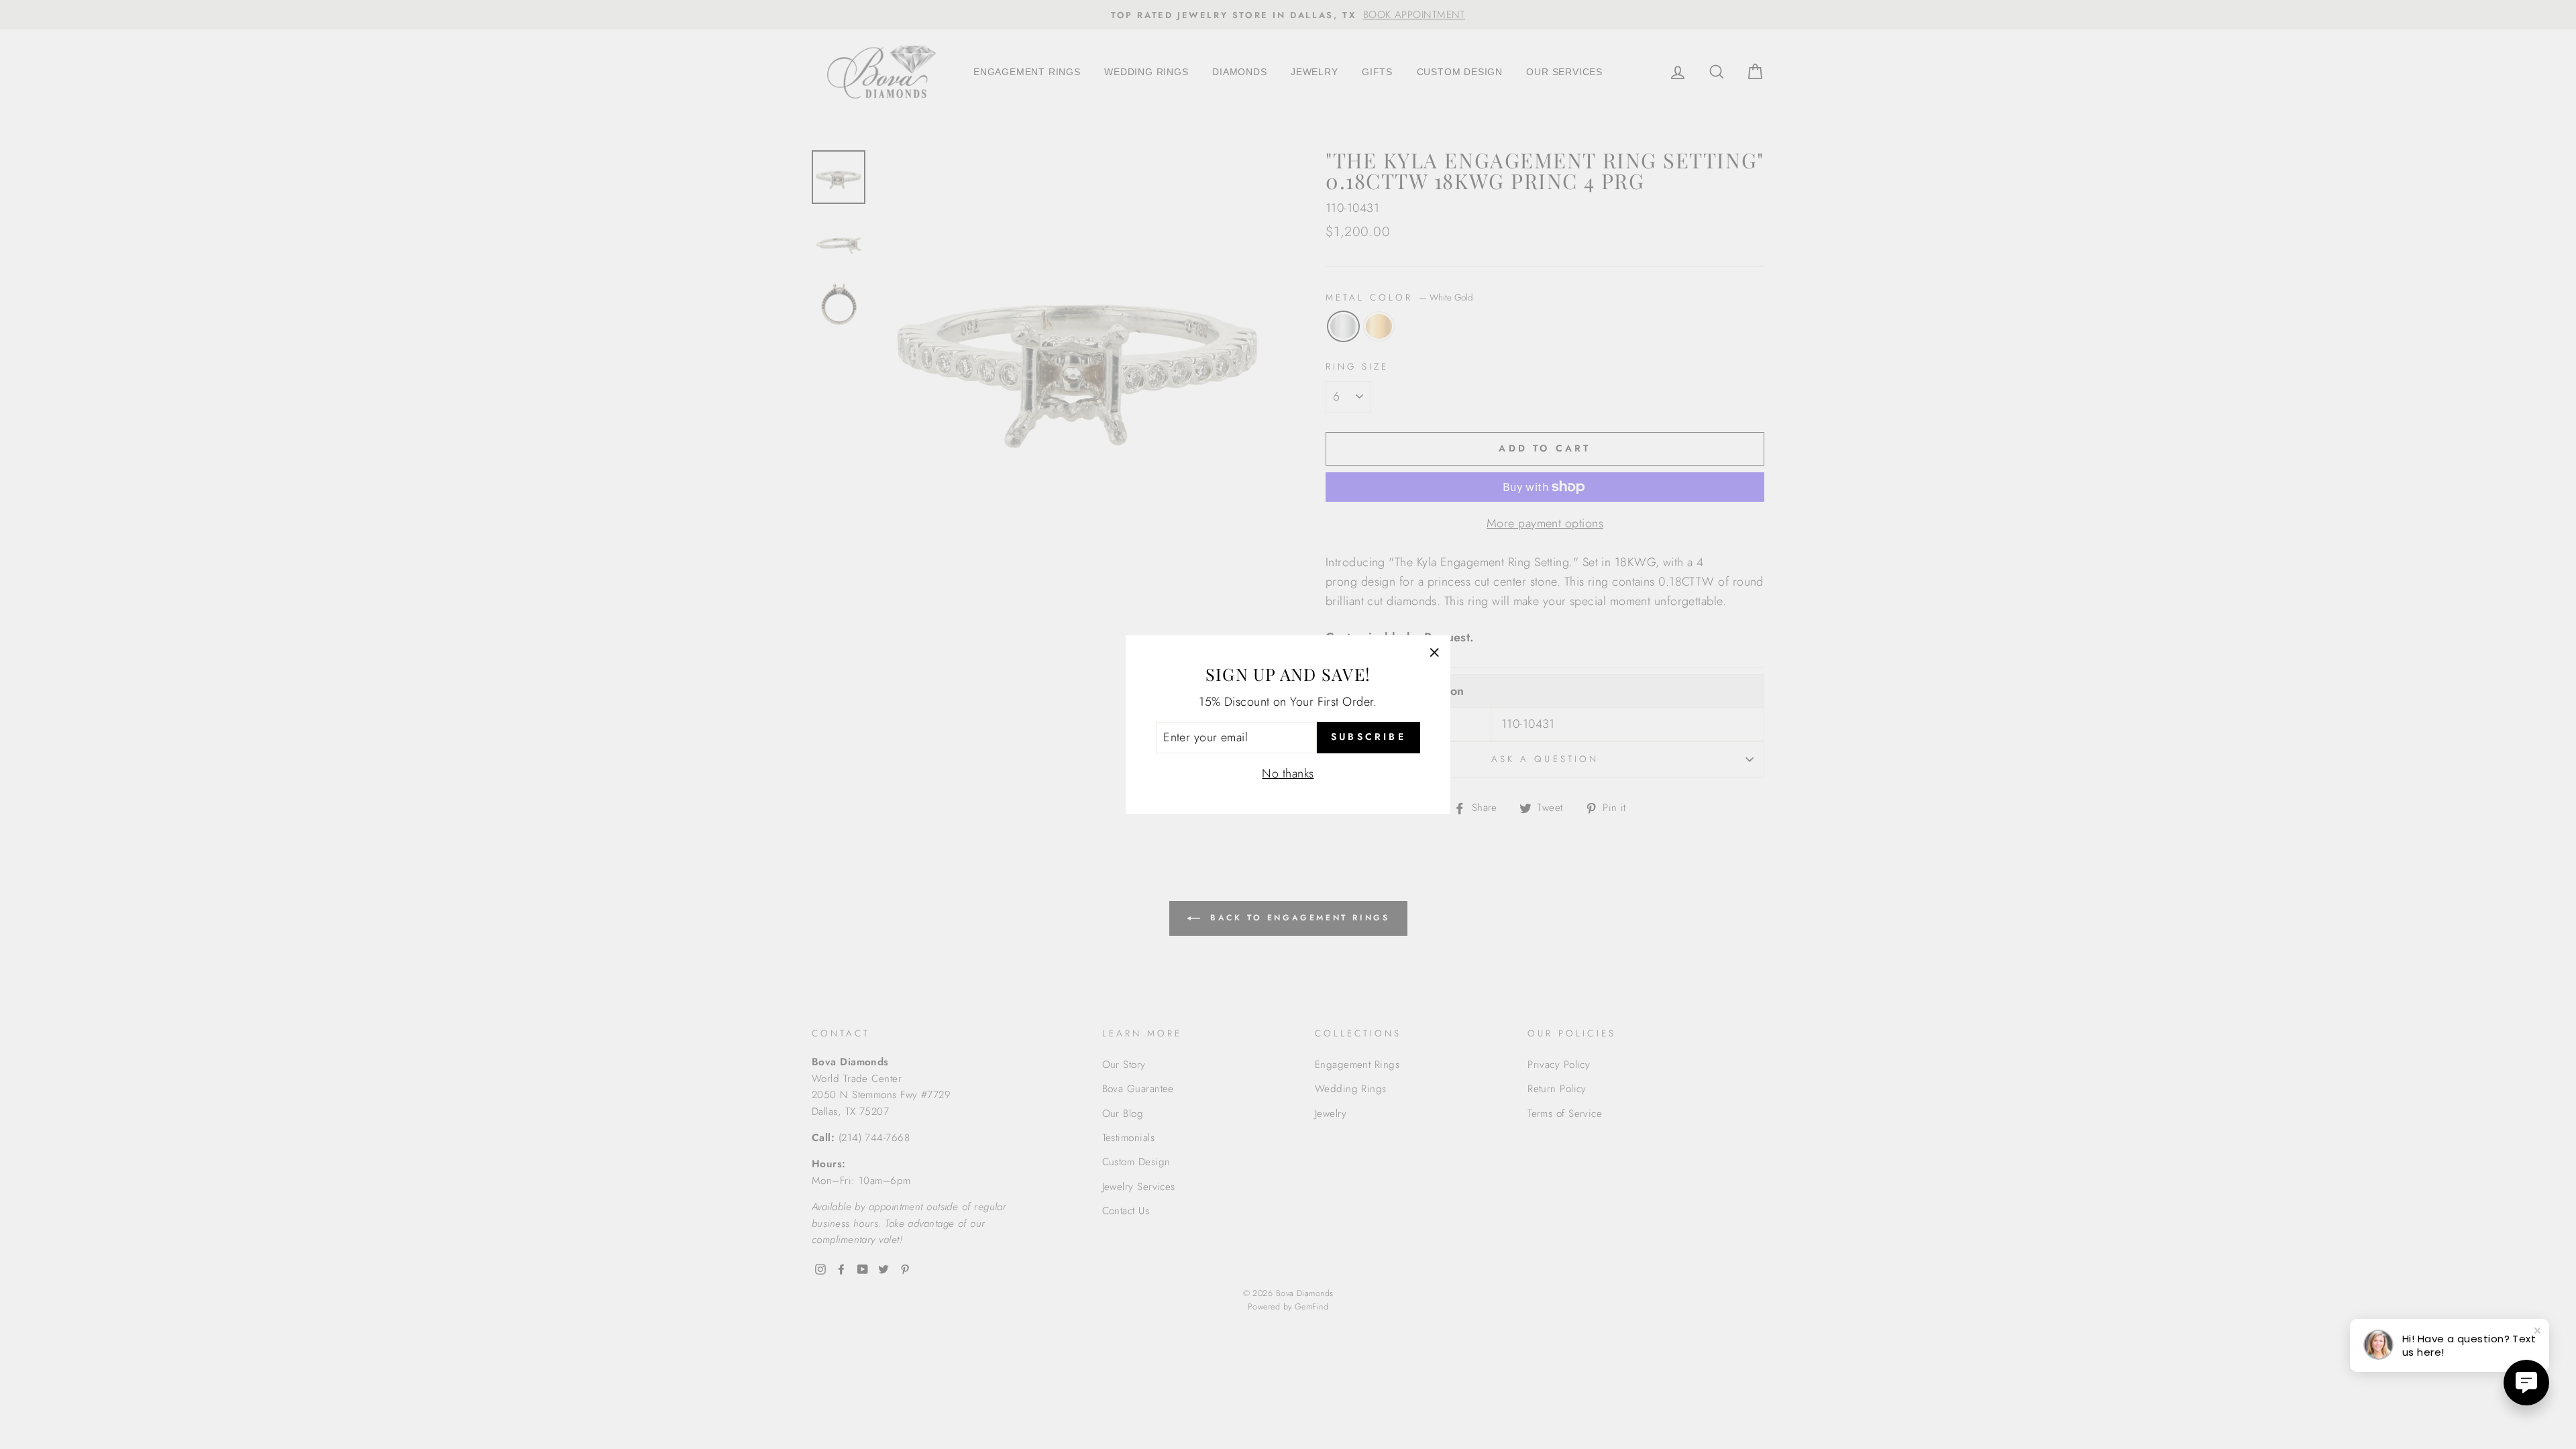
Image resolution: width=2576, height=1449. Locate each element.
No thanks (1288, 773)
